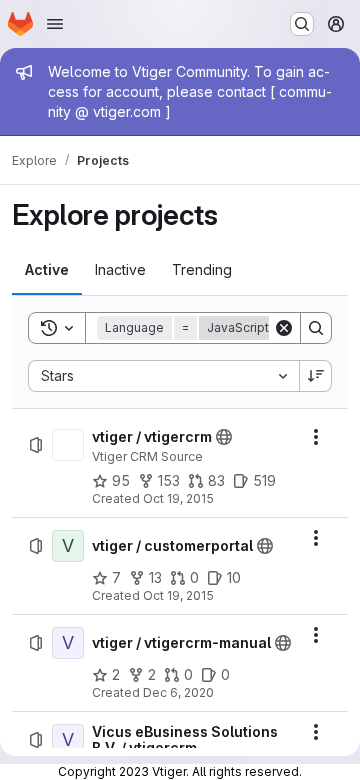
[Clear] (284, 328)
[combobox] (163, 376)
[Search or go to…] (302, 24)
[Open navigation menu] (55, 24)
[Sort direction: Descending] (316, 376)
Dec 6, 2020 (178, 692)
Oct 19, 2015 (178, 498)
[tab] (47, 270)
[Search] (316, 328)
